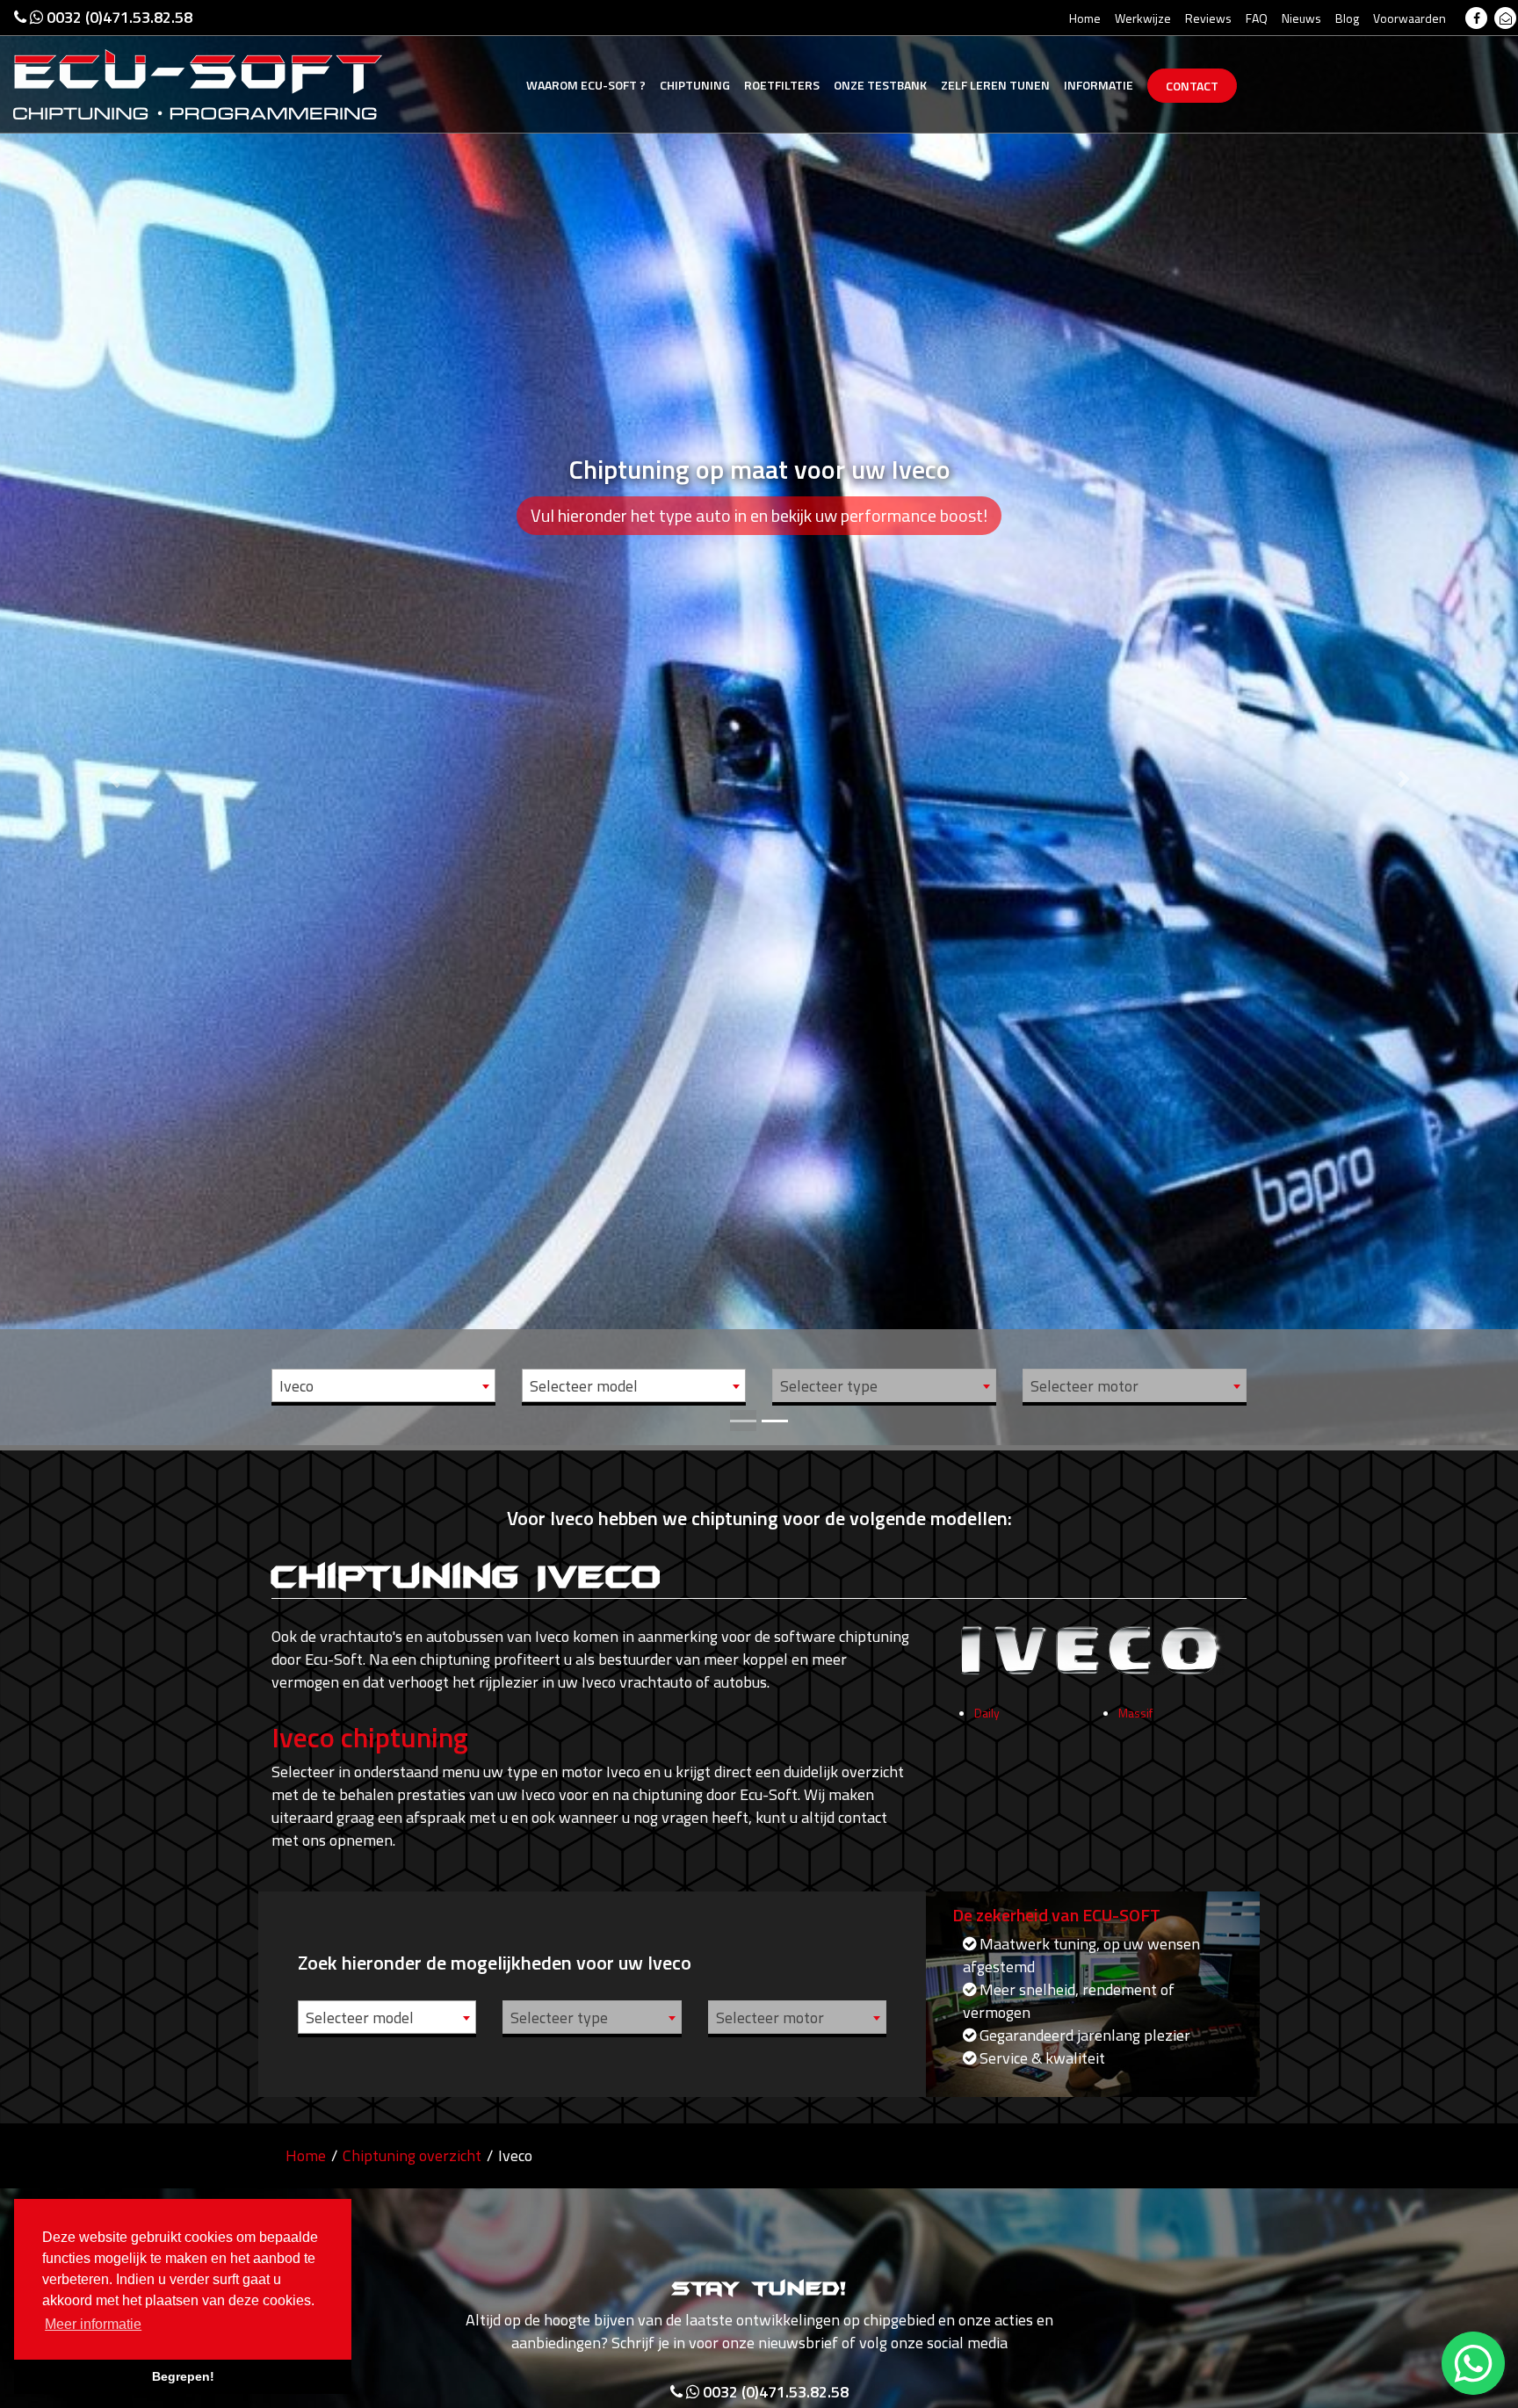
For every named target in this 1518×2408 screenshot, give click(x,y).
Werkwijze (1143, 18)
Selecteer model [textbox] (584, 1386)
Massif (1135, 1713)
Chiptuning (695, 85)
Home (1085, 18)
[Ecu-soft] (198, 83)
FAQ (1257, 18)
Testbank (880, 85)
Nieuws (1301, 18)
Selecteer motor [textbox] (1084, 1386)
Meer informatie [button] (93, 2324)
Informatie (1099, 85)
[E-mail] (1505, 18)
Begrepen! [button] (183, 2376)
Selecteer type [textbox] (829, 1386)
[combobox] (383, 1385)
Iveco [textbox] (296, 1386)
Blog (1347, 18)
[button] (114, 723)
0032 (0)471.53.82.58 (118, 17)
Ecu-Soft (586, 85)
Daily (987, 1713)
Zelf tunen (995, 85)
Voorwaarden (1410, 18)
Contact (1192, 86)
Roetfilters (782, 85)
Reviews (1208, 18)
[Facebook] (1476, 18)
